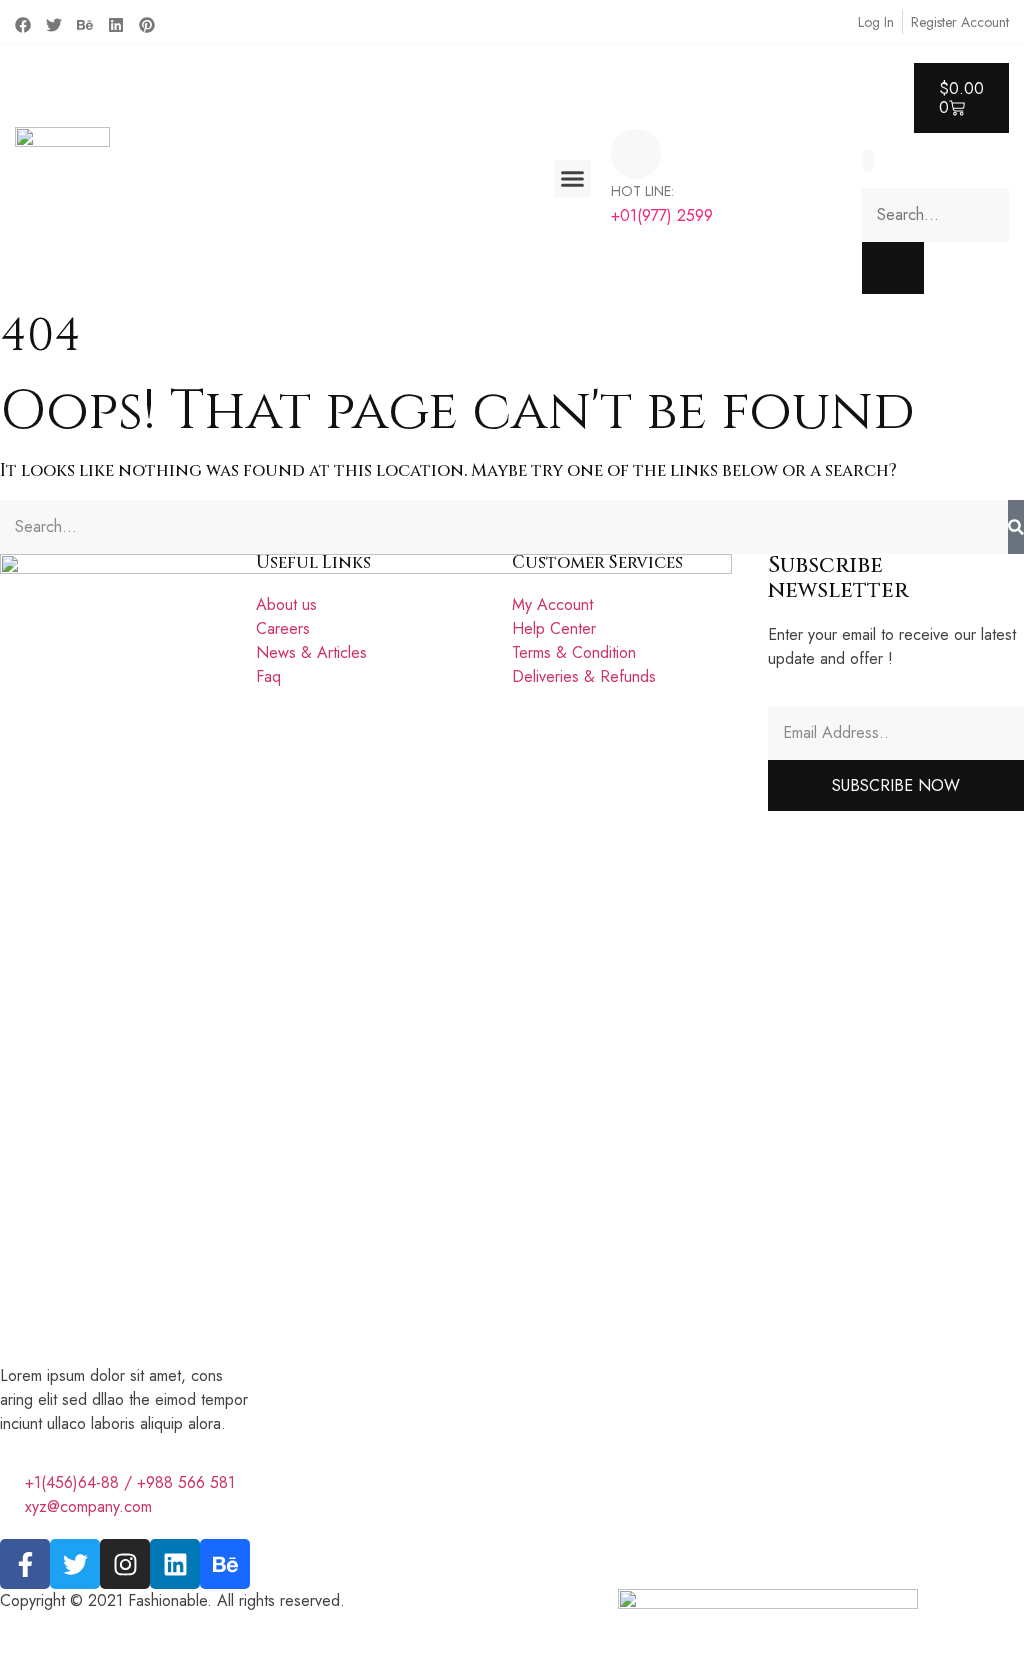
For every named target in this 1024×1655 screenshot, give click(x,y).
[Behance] (85, 25)
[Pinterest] (147, 25)
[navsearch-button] (868, 160)
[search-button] (893, 267)
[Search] (1016, 527)
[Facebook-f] (25, 1564)
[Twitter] (54, 25)
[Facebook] (23, 25)
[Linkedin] (116, 25)
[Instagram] (125, 1564)
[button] (573, 179)
